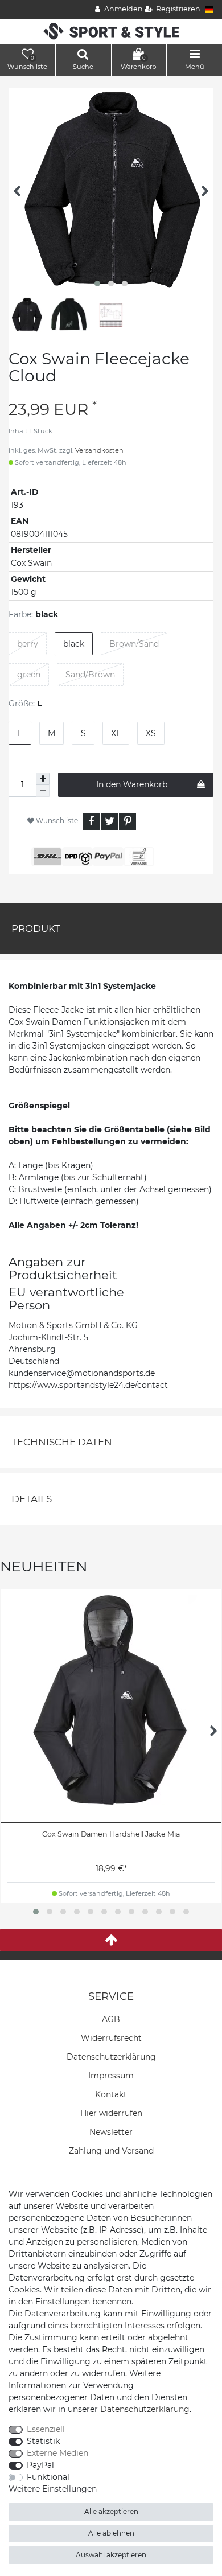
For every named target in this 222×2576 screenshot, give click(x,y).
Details (32, 1499)
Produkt (36, 928)
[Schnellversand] (111, 31)
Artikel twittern (109, 821)
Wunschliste (56, 821)
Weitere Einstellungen (53, 2489)
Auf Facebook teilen (91, 821)
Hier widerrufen (111, 2113)
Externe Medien (57, 2453)
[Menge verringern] (43, 791)
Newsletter (111, 2132)
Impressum (111, 2076)
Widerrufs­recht (111, 2038)
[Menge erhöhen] (43, 779)
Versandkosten (99, 450)
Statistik (43, 2441)
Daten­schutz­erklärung (111, 2057)
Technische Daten (62, 1442)
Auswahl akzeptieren (111, 2555)
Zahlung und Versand (111, 2151)
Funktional (48, 2477)
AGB (111, 2019)
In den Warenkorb (132, 784)
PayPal (40, 2465)
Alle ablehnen (111, 2533)
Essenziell (46, 2429)
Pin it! (128, 821)
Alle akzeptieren (111, 2511)
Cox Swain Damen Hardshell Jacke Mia (111, 1834)
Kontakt (111, 2094)
